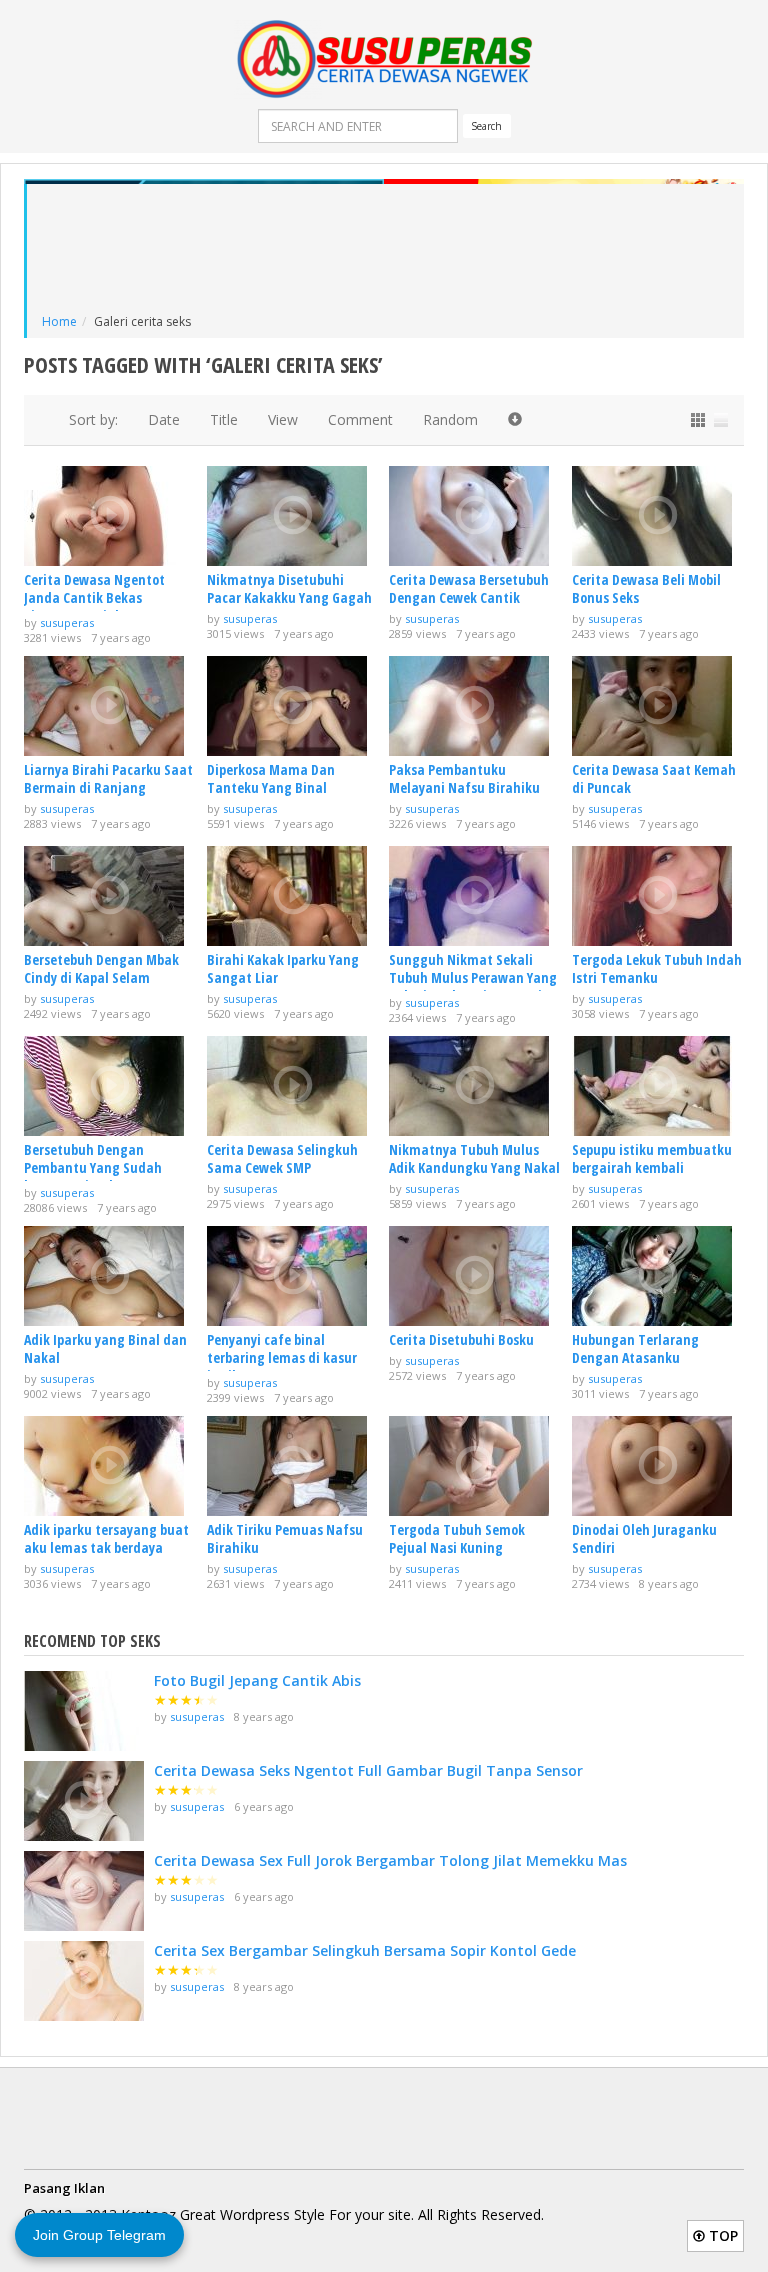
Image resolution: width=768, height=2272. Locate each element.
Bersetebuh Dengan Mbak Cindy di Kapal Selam (101, 968)
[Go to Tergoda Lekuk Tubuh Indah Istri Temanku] (658, 896)
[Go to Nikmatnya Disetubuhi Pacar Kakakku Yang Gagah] (293, 516)
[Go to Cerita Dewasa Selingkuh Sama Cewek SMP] (293, 1086)
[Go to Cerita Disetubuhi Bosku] (475, 1276)
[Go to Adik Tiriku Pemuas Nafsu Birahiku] (293, 1466)
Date (164, 419)
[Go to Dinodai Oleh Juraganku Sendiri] (658, 1466)
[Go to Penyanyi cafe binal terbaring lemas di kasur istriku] (293, 1276)
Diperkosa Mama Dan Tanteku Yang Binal (271, 778)
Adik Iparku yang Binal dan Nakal (105, 1348)
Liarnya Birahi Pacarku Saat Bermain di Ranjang (108, 778)
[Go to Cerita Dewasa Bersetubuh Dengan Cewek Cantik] (475, 516)
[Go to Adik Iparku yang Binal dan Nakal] (110, 1276)
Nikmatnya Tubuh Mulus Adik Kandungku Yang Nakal (474, 1158)
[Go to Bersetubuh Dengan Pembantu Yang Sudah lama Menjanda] (110, 1086)
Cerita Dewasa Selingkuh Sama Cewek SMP (282, 1158)
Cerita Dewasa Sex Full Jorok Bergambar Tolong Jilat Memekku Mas (390, 1860)
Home (59, 321)
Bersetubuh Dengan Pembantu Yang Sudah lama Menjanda (93, 1167)
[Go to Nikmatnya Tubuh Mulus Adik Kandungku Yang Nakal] (475, 1086)
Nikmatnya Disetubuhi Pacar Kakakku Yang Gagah (289, 588)
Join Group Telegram (99, 2235)
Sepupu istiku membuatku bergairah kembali (652, 1158)
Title (224, 419)
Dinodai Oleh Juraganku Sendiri (644, 1538)
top (721, 2235)
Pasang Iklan (64, 2188)
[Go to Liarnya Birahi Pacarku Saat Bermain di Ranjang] (110, 706)
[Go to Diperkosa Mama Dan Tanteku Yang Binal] (293, 706)
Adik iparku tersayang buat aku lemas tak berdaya (106, 1538)
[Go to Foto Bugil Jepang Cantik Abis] (84, 1711)
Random (450, 419)
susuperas (67, 622)
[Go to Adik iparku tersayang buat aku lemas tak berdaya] (110, 1466)
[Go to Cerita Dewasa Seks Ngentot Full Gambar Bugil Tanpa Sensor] (84, 1801)
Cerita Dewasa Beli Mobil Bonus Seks (646, 588)
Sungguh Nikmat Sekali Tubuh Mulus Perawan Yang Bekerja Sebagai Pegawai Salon (473, 987)
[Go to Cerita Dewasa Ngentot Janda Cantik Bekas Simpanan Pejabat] (110, 516)
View (283, 419)
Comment (360, 419)
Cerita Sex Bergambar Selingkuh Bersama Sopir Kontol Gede (365, 1950)
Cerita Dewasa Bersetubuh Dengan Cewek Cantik (469, 588)
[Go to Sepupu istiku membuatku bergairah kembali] (658, 1086)
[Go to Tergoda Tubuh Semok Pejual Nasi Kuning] (475, 1466)
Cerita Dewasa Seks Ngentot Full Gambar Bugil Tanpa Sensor (368, 1770)
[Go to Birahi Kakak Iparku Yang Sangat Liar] (293, 896)
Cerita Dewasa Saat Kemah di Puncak (654, 778)
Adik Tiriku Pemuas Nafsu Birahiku (285, 1538)
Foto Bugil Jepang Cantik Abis (257, 1680)
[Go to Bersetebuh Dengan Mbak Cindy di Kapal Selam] (110, 896)
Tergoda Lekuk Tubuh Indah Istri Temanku (657, 968)
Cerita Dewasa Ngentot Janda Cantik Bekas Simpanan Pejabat (94, 597)
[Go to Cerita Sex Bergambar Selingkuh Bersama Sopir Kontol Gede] (84, 1981)
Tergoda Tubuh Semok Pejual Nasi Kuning (457, 1538)
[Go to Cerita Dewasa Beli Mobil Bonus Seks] (658, 516)
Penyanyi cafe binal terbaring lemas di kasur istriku (282, 1357)
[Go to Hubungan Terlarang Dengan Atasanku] (658, 1276)
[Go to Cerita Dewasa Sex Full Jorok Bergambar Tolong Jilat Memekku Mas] (84, 1891)
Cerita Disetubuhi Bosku (461, 1339)
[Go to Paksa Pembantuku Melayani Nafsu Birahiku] (475, 706)
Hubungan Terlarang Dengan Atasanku (635, 1348)
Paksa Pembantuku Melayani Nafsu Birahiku (464, 778)
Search (486, 126)
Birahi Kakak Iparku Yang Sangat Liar (283, 968)
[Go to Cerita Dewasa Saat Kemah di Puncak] (658, 706)
